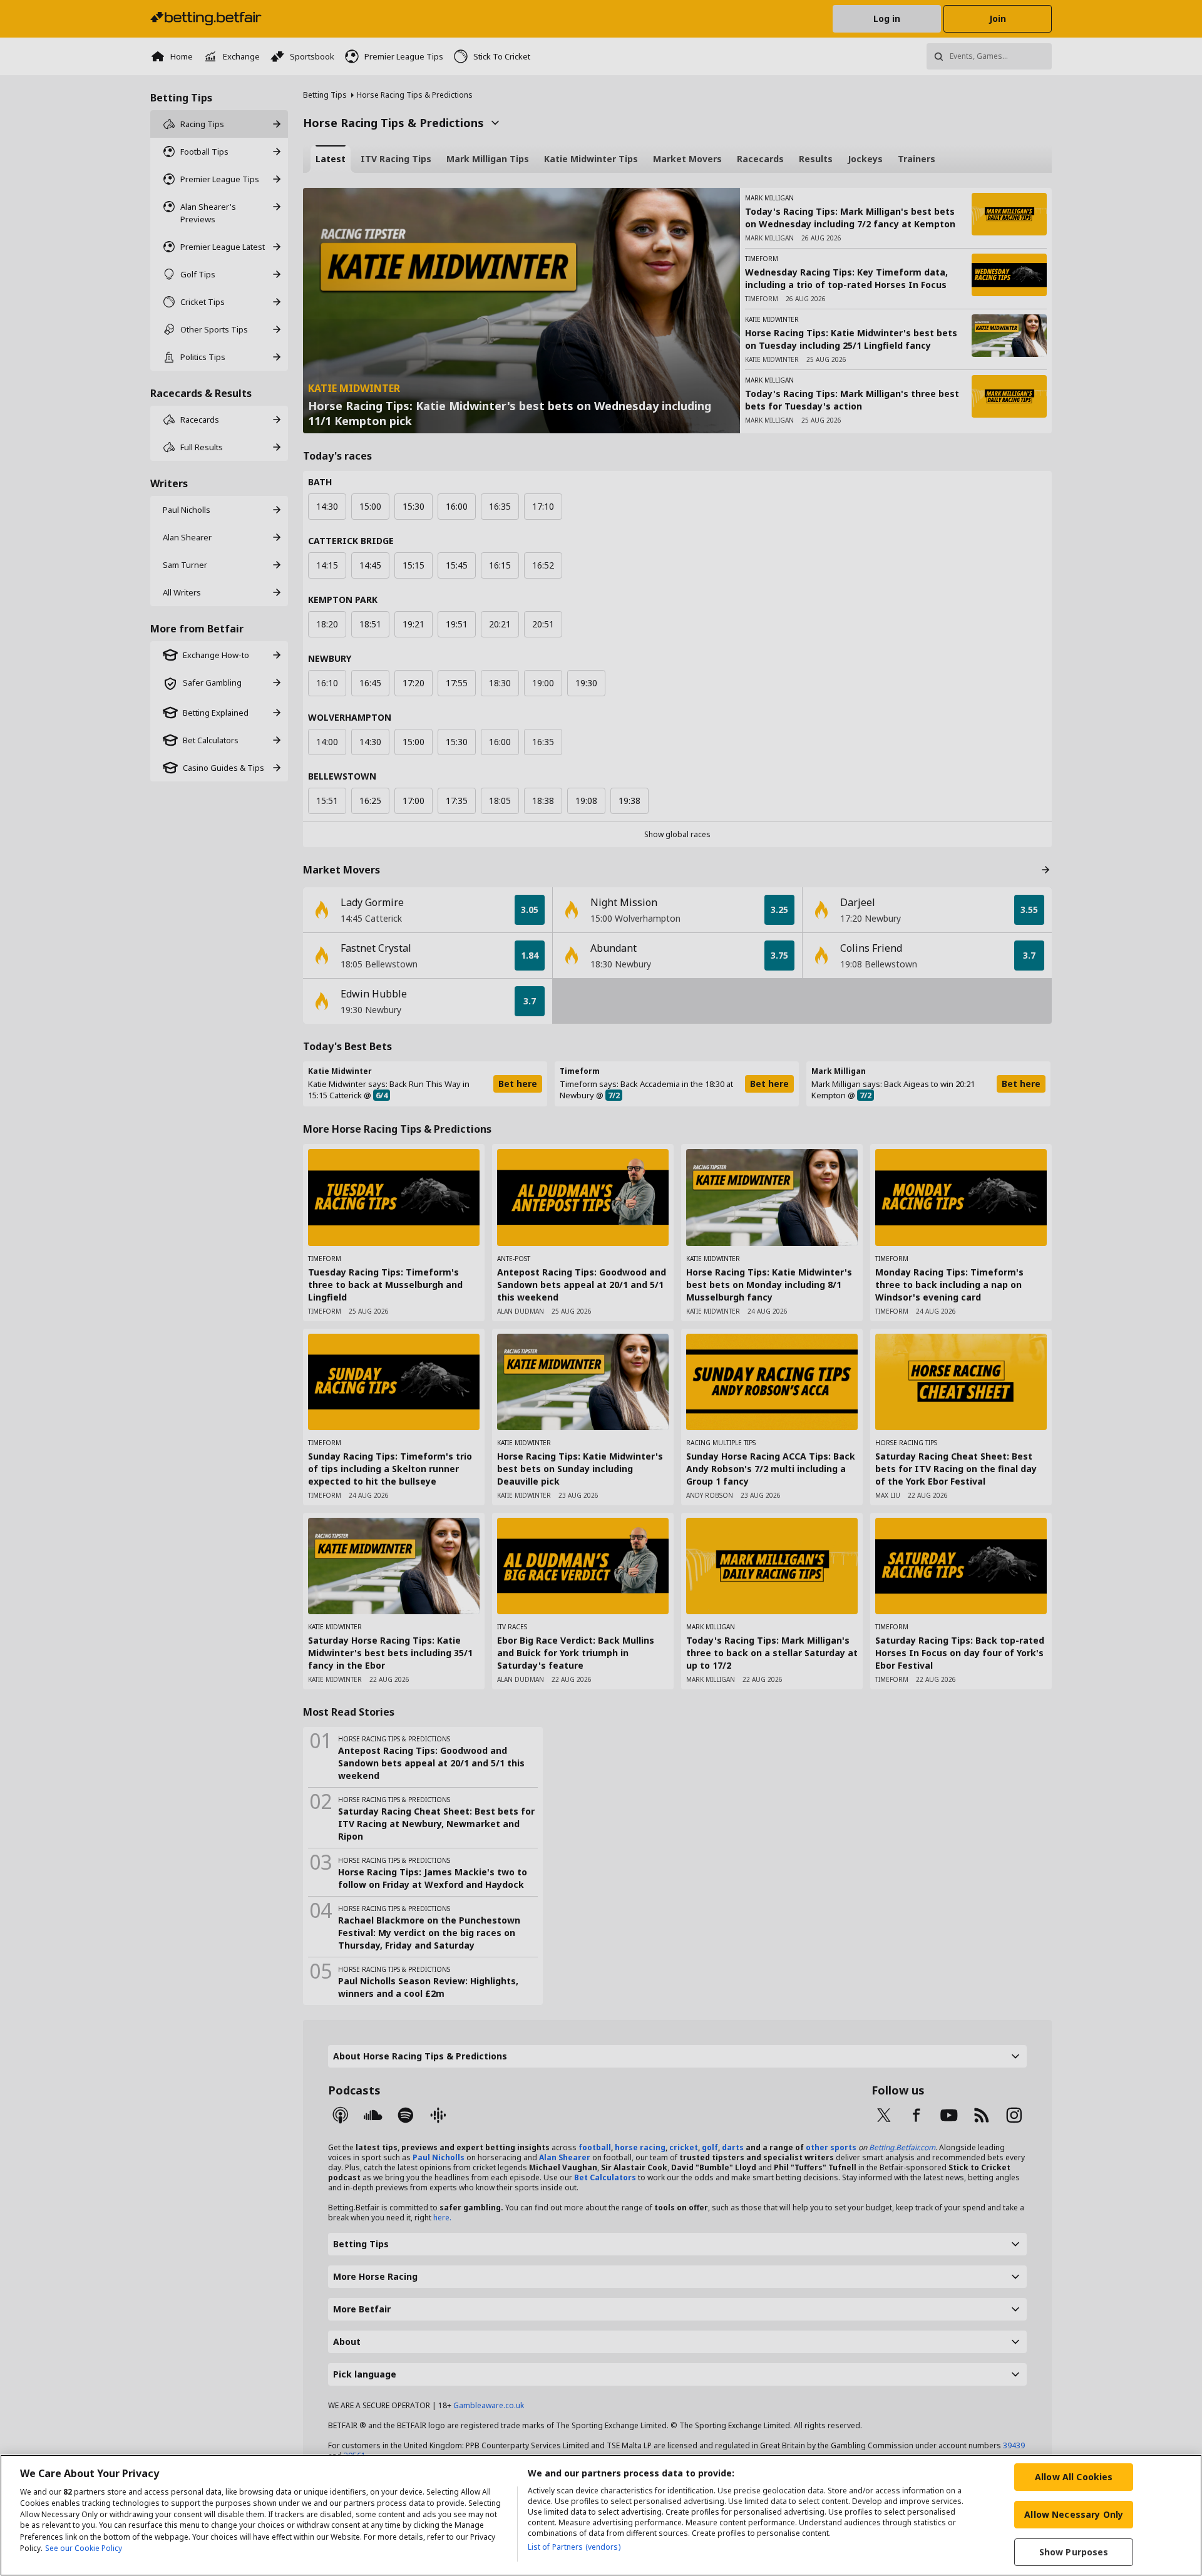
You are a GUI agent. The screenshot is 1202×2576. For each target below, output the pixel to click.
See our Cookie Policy (84, 2548)
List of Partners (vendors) (574, 2547)
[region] (601, 2515)
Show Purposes (1074, 2552)
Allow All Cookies (1074, 2477)
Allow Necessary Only (1074, 2514)
